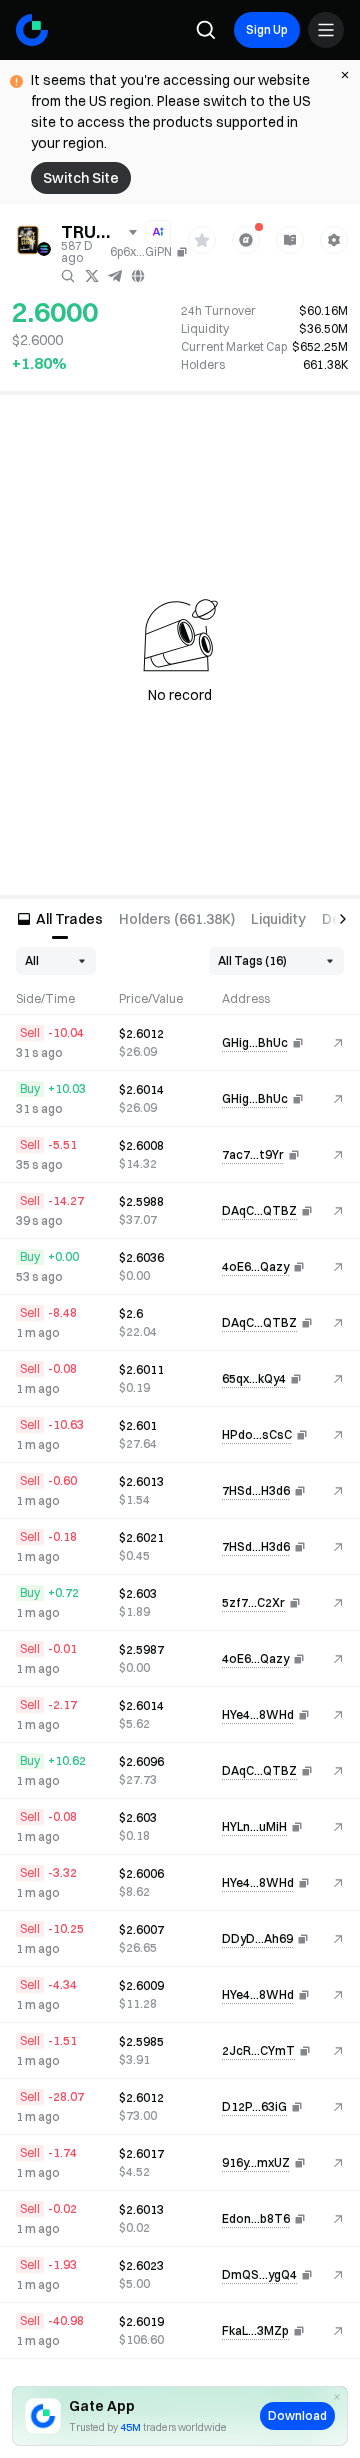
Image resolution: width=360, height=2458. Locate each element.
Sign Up (267, 29)
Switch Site (81, 178)
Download (297, 2415)
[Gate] (32, 30)
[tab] (59, 919)
